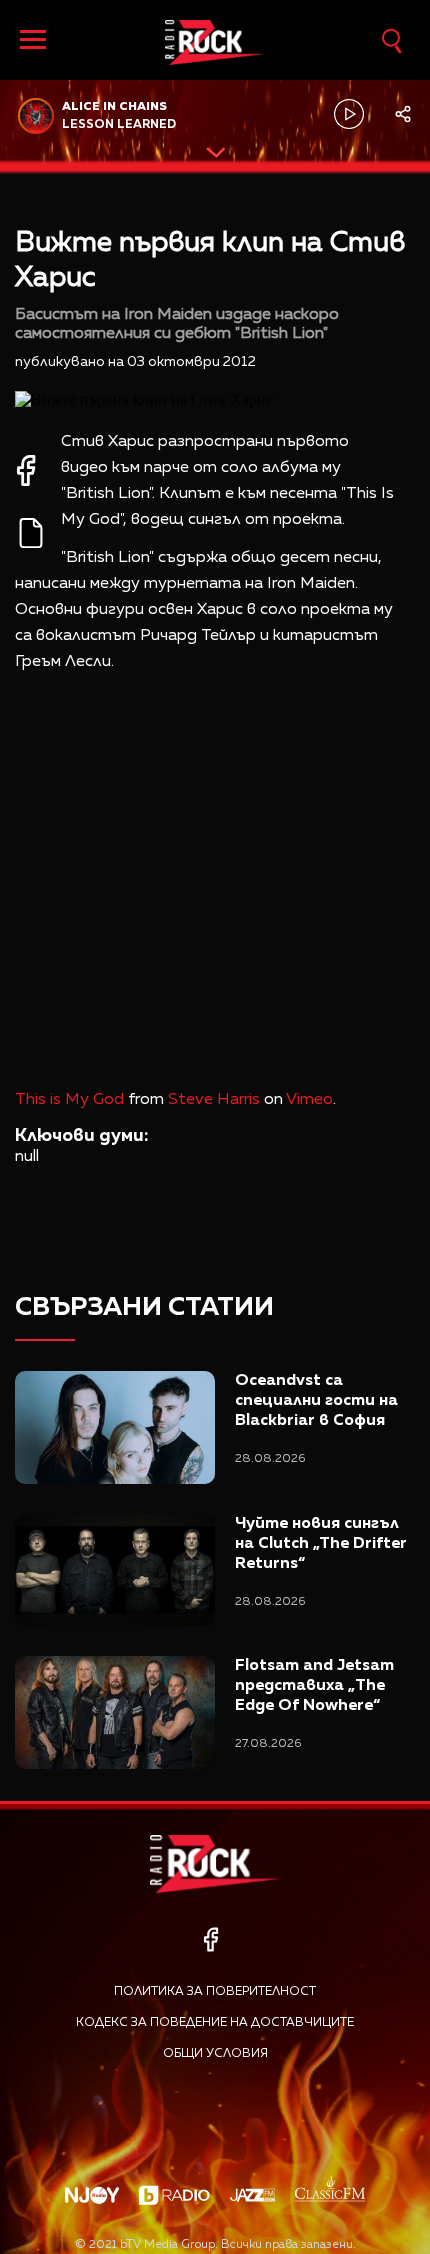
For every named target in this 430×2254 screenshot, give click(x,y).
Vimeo (309, 1100)
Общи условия (215, 2054)
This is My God (69, 1100)
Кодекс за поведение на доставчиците (215, 2023)
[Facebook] (210, 1939)
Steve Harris (214, 1100)
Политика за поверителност (215, 1992)
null (27, 1157)
